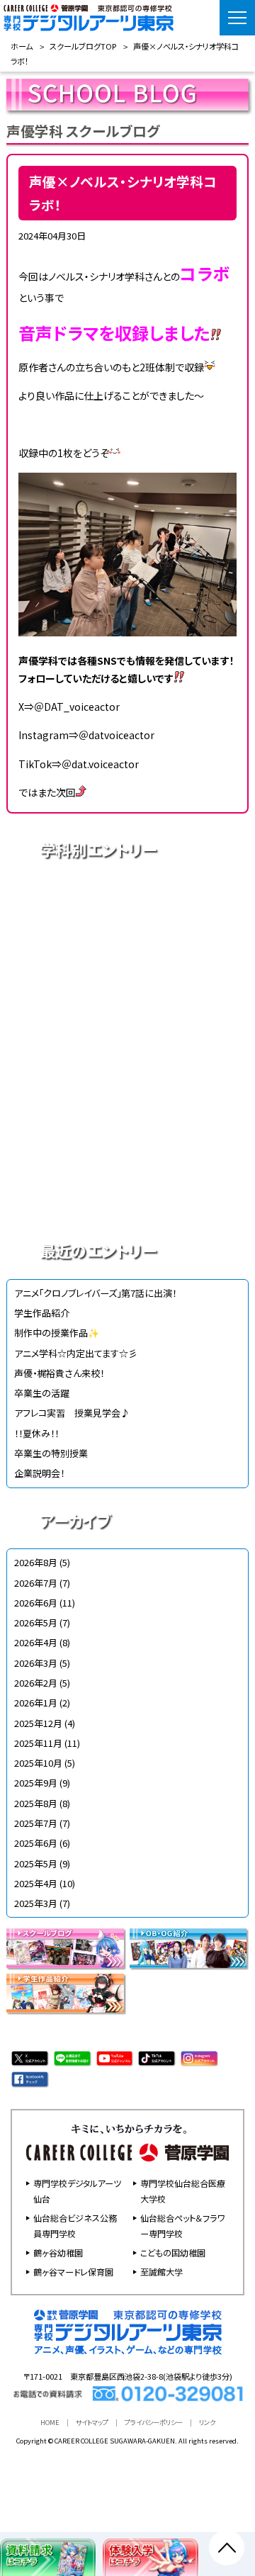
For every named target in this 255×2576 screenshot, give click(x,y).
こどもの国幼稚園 (173, 2252)
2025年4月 (36, 1883)
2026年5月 (36, 1622)
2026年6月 (36, 1603)
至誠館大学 (161, 2272)
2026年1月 (36, 1703)
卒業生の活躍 (42, 1393)
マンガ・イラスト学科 (127, 1048)
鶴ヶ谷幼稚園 (58, 2252)
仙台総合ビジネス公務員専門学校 (75, 2226)
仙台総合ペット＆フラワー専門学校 (182, 2226)
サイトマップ (92, 2422)
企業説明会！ (39, 1473)
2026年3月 (36, 1663)
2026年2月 (36, 1683)
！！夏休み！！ (36, 1433)
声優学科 (127, 949)
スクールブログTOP (83, 46)
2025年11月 (38, 1743)
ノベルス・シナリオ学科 (127, 1147)
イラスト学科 (127, 999)
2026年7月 (36, 1583)
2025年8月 (36, 1803)
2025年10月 (38, 1763)
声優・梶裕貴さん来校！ (59, 1373)
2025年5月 (36, 1863)
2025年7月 (36, 1823)
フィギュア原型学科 (127, 1197)
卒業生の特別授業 (51, 1453)
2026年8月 (36, 1562)
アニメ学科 (127, 899)
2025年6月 (36, 1843)
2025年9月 (36, 1783)
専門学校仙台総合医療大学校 (183, 2191)
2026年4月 (36, 1642)
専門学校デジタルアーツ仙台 (77, 2191)
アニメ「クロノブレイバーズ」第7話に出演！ (95, 1293)
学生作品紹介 (42, 1313)
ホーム (22, 46)
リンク (207, 2422)
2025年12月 (38, 1723)
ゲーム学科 (127, 1098)
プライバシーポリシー (154, 2422)
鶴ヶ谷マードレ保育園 (73, 2272)
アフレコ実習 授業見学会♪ (72, 1413)
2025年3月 (36, 1903)
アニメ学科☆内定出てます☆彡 (76, 1353)
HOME (50, 2422)
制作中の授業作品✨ (57, 1333)
